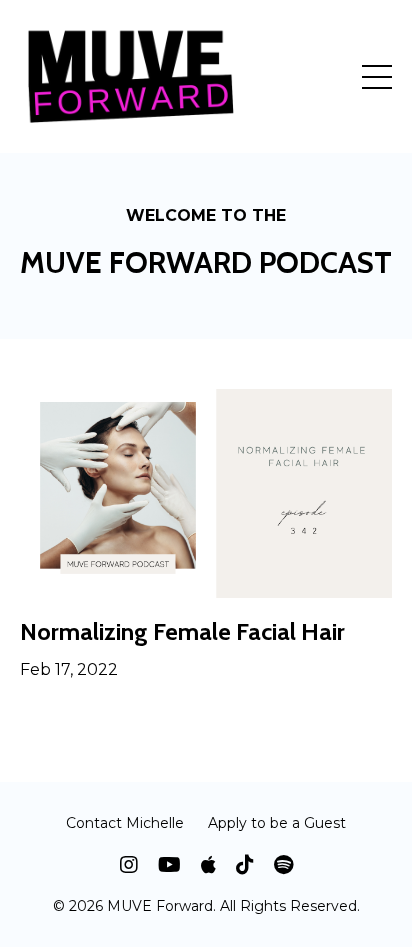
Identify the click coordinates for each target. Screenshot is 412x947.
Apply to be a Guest (277, 823)
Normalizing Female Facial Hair (182, 632)
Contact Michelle (125, 823)
